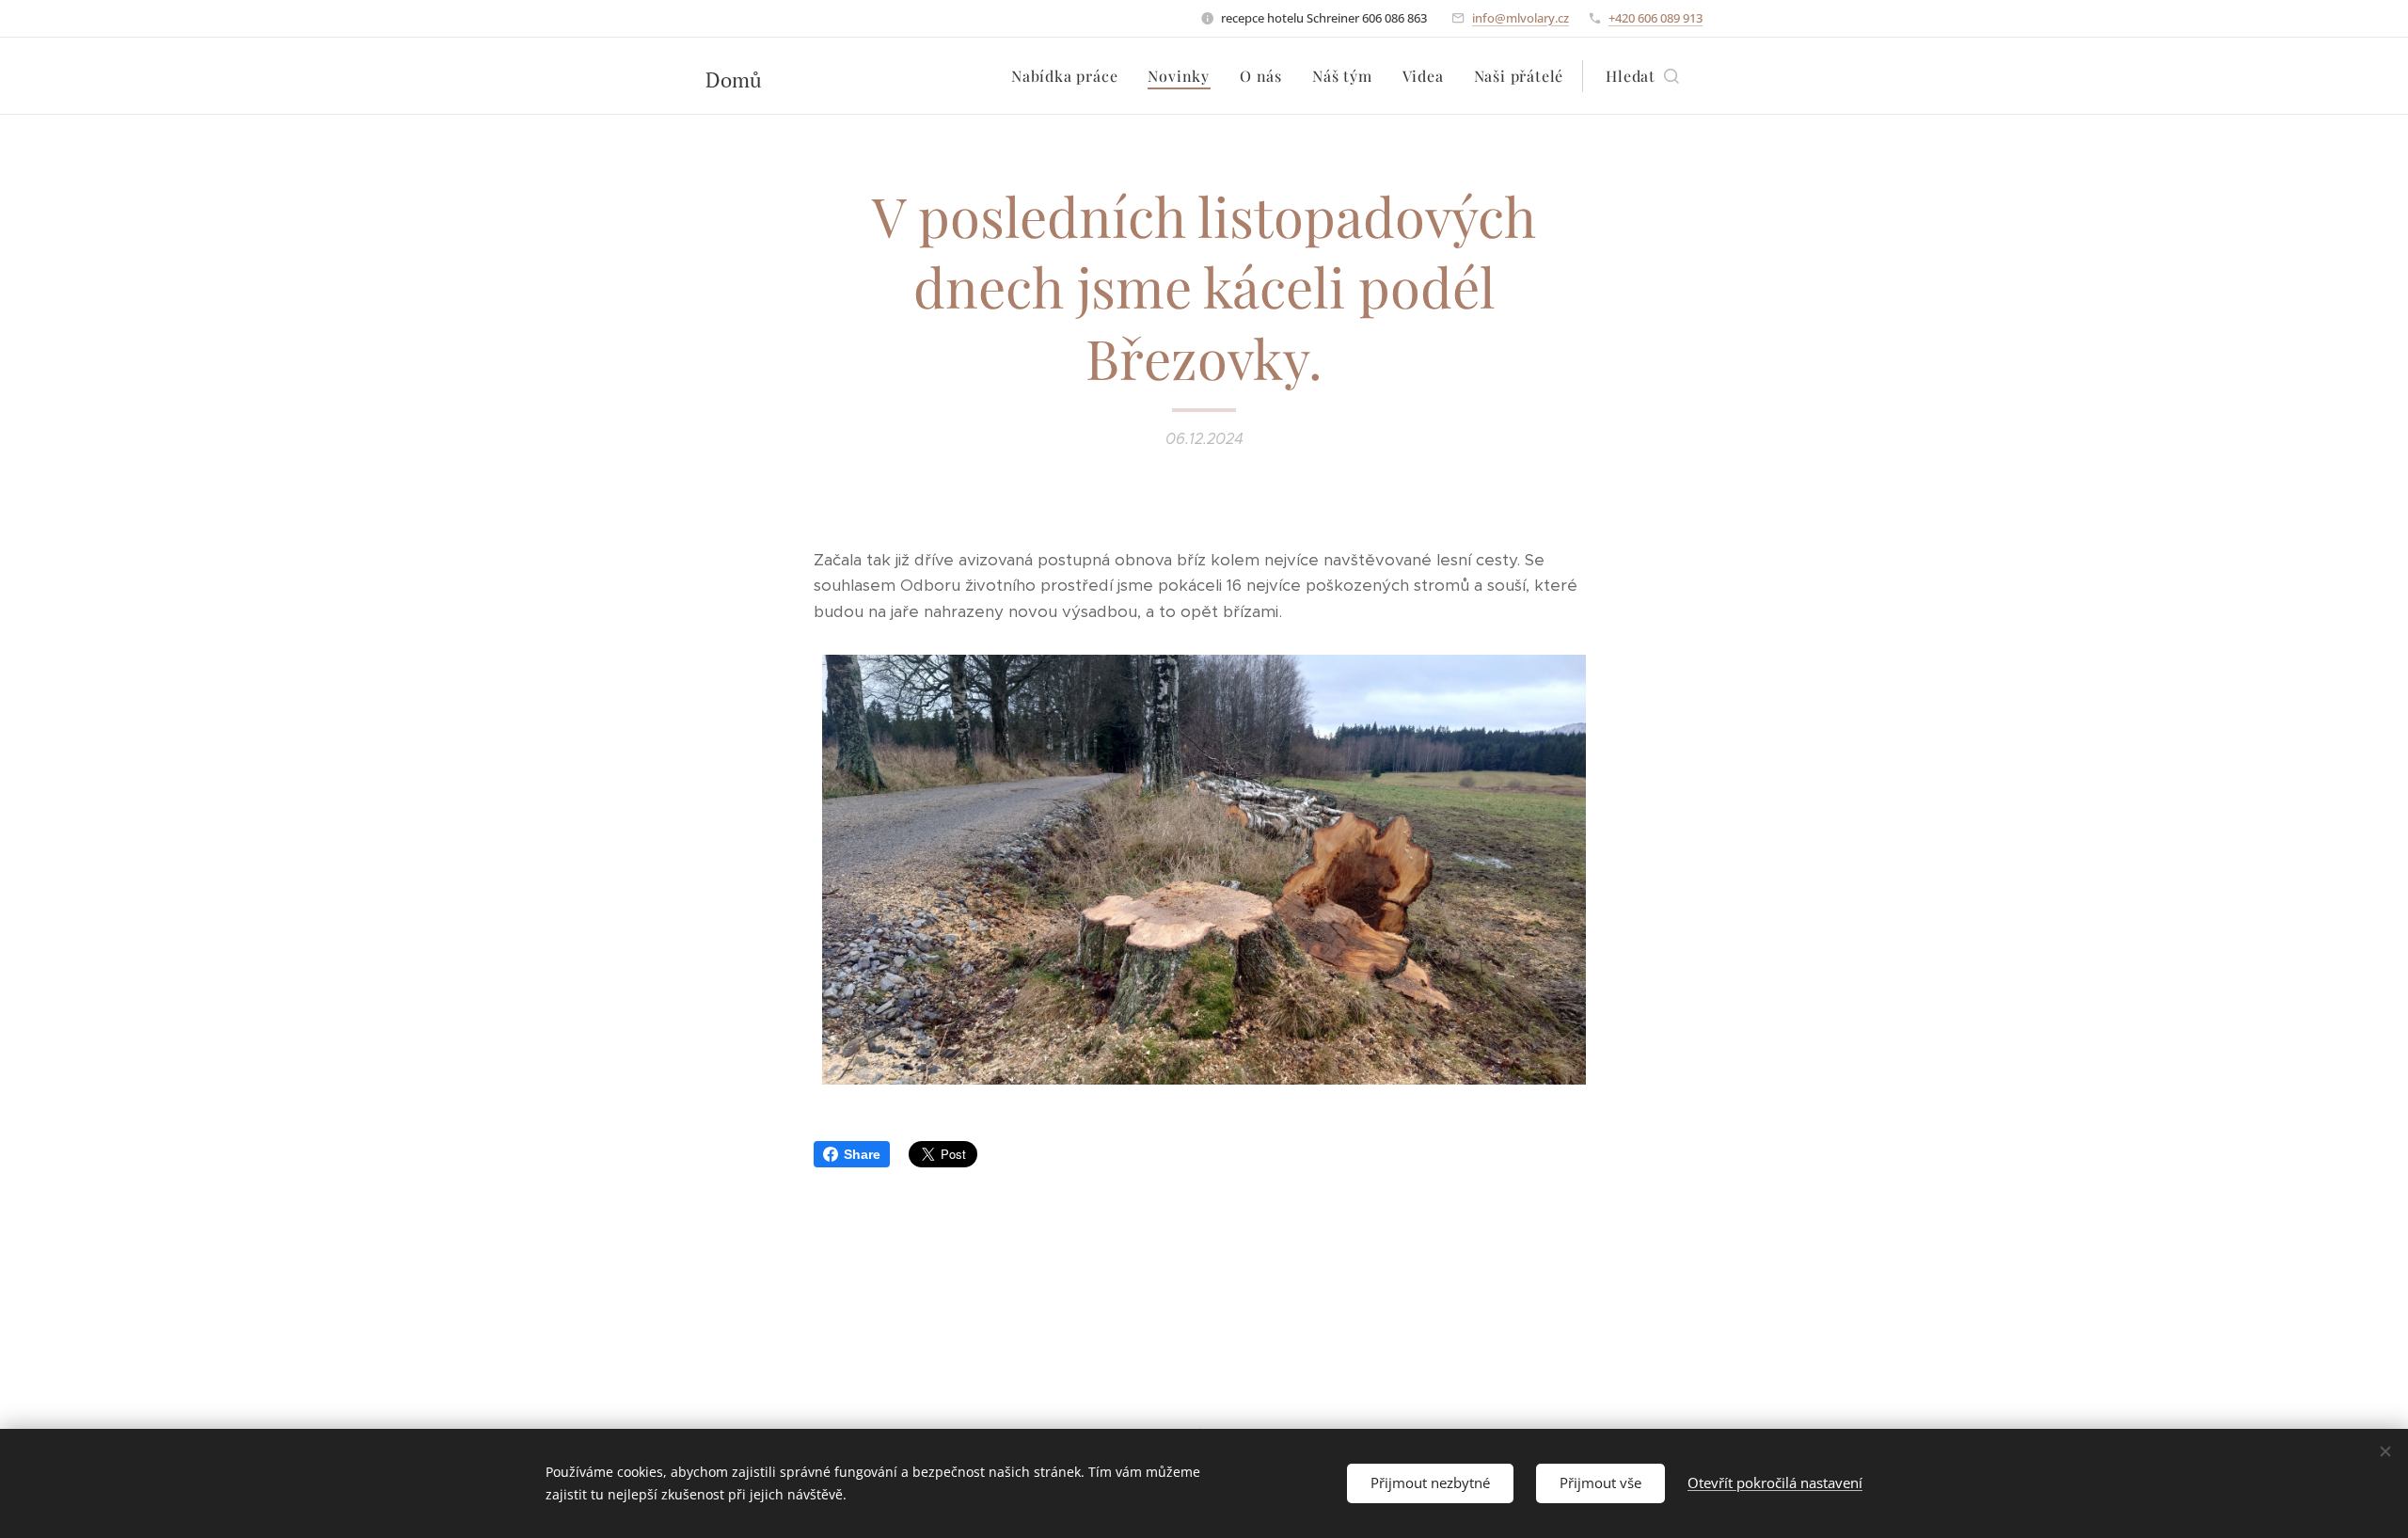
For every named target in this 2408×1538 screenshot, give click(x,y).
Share (862, 1154)
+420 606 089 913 (1655, 18)
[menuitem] (1069, 76)
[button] (1642, 76)
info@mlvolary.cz (1521, 18)
